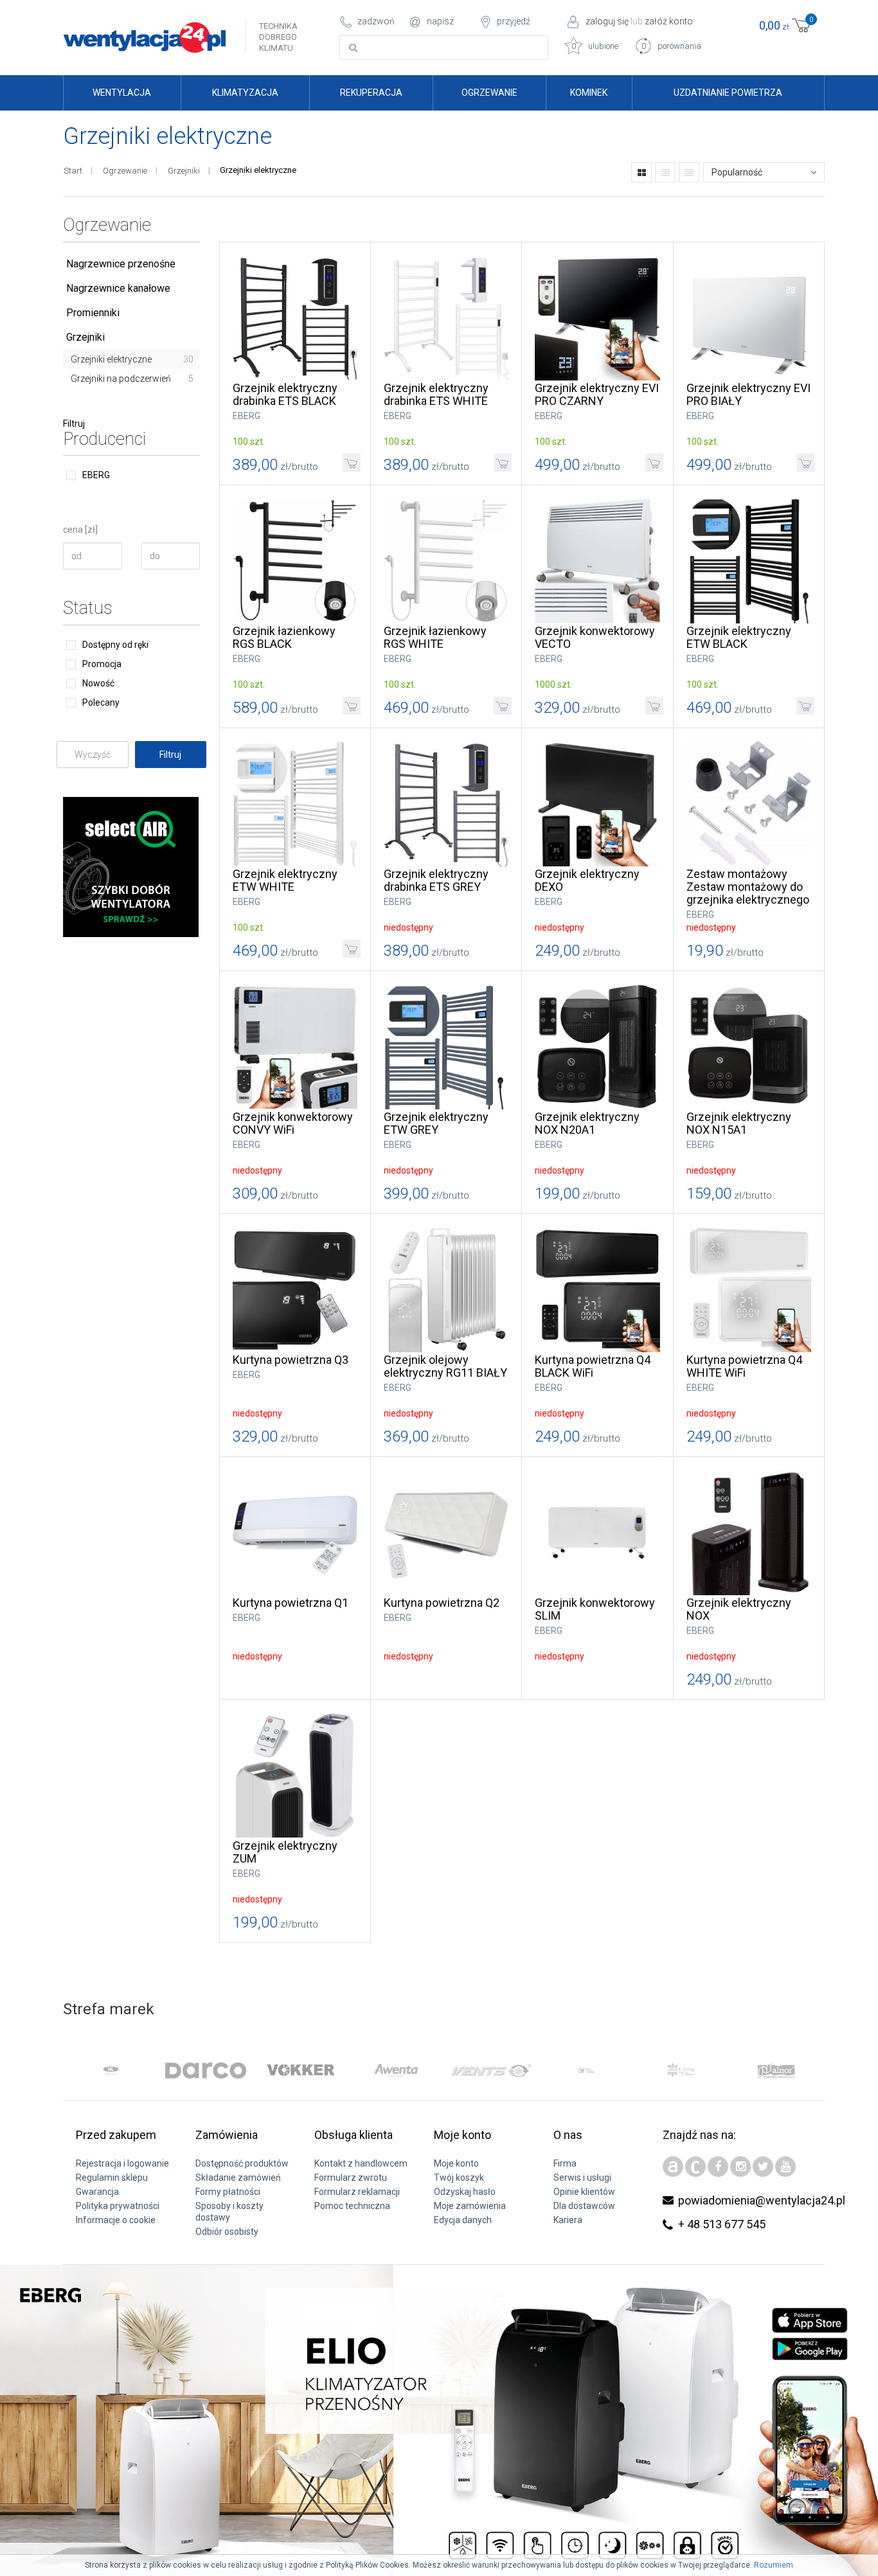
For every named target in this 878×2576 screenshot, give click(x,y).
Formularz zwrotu (351, 2178)
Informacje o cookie (116, 2220)
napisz (440, 21)
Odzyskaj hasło (465, 2192)
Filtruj (74, 424)
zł (786, 24)
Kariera (568, 2220)
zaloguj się (607, 21)
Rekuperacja (371, 93)
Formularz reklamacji (357, 2192)
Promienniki (93, 313)
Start (73, 171)
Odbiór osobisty (227, 2232)
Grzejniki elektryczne (132, 359)
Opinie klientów (584, 2192)
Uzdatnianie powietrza (728, 93)
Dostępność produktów (242, 2163)
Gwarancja (97, 2192)
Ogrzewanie (489, 93)
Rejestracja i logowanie (122, 2163)
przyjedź (514, 21)
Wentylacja (122, 93)
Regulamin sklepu (112, 2178)
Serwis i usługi (582, 2178)
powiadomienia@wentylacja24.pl (762, 2200)
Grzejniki (184, 171)
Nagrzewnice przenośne (121, 264)
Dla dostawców (584, 2206)
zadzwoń (376, 21)
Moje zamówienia (470, 2206)
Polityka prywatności (118, 2206)
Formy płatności (228, 2192)
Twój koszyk (459, 2178)
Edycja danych (463, 2220)
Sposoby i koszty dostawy (229, 2212)
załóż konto (669, 21)
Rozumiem (774, 2565)
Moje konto (456, 2163)
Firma (565, 2163)
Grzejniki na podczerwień (132, 379)
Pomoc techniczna (352, 2206)
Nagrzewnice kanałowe (118, 288)
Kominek (589, 93)
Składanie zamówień (238, 2178)
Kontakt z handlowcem (361, 2163)
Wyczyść (93, 755)
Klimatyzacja (245, 93)
